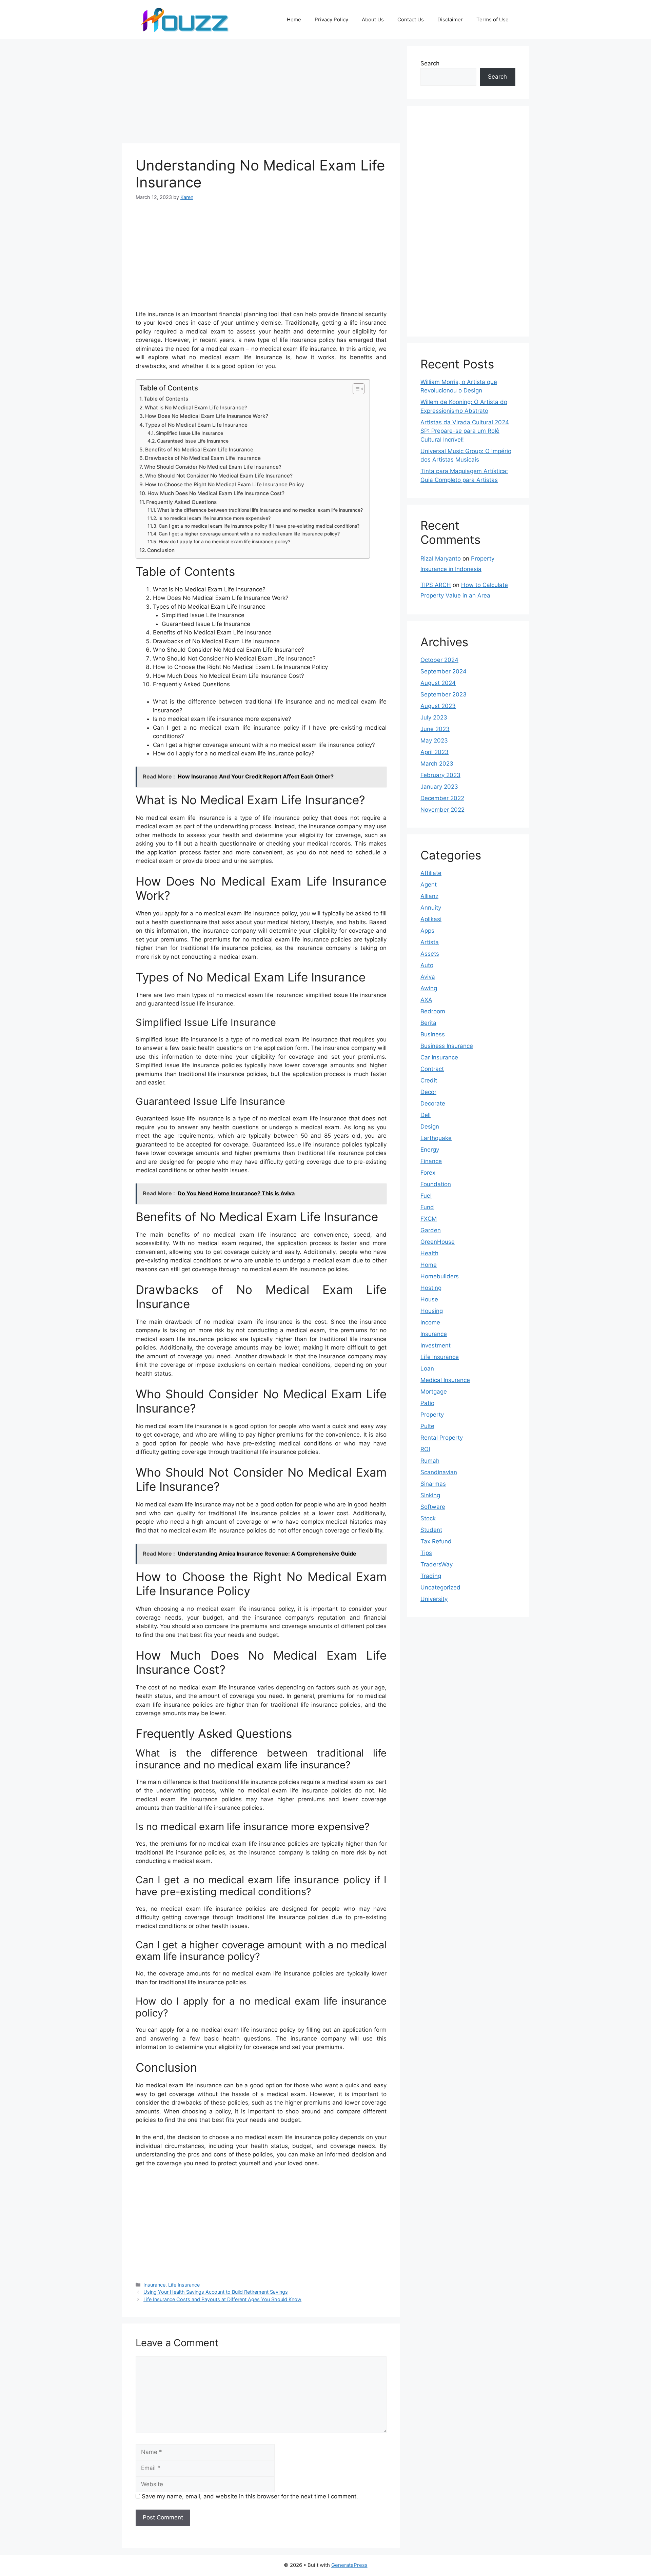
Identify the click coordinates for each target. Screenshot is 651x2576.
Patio (427, 1403)
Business (433, 1034)
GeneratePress (349, 2565)
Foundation (436, 1184)
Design (430, 1127)
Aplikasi (431, 919)
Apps (427, 931)
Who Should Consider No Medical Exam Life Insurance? (213, 467)
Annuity (431, 908)
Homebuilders (440, 1276)
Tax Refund (436, 1541)
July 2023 (434, 717)
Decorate (433, 1103)
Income (430, 1322)
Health (429, 1253)
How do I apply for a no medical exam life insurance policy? (224, 542)
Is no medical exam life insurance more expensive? (214, 518)
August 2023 (438, 706)
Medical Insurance (445, 1380)
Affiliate (431, 873)
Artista (430, 942)
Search (430, 63)
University (434, 1599)
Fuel (426, 1196)
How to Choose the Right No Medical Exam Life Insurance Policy (225, 484)
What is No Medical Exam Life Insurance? (196, 408)
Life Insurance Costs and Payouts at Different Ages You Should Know (222, 2299)
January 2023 (439, 787)
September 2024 (443, 671)
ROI (425, 1449)
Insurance (154, 2285)
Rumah (430, 1461)
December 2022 (442, 798)
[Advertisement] (261, 93)
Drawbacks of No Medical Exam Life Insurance (203, 458)
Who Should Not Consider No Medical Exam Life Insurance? (219, 476)
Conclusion (161, 550)
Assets (430, 954)
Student (431, 1530)
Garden (431, 1230)
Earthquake (436, 1138)
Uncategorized (440, 1587)
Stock (428, 1518)
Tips (426, 1553)
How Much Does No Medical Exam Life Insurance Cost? (216, 493)
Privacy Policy (331, 19)
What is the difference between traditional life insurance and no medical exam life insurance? (260, 510)
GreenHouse (438, 1242)
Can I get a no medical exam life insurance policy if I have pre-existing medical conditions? (259, 526)
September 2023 (443, 694)
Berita (428, 1023)
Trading (431, 1576)
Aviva (428, 977)
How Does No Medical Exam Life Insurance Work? (207, 416)
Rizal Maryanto (441, 559)
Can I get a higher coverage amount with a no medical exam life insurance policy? (249, 534)
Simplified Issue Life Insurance (190, 433)
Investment (436, 1345)
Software (433, 1507)
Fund (427, 1207)
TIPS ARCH (436, 585)
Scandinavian (439, 1472)
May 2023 (434, 741)
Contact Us (411, 19)
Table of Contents (166, 399)
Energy (430, 1150)
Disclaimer (450, 19)
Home (294, 19)
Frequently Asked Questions (181, 502)
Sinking (430, 1495)
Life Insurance (184, 2285)
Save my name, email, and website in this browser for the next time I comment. (250, 2496)
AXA (426, 1000)
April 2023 (435, 752)
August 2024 (438, 683)
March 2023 (437, 764)
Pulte (427, 1426)
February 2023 (440, 775)
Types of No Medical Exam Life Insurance (196, 425)
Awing (429, 988)
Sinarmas (433, 1484)
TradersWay (437, 1564)
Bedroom (433, 1011)
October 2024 (439, 660)
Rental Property (442, 1438)
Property (432, 1415)
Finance (431, 1161)
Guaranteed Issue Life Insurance (193, 441)
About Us (373, 19)
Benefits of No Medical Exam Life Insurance (199, 450)
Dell (426, 1115)
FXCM (429, 1219)
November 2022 (442, 810)
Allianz (429, 896)
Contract (432, 1069)
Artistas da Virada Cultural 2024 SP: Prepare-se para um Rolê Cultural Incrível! (465, 431)
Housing (432, 1311)
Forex (428, 1173)
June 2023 (435, 729)
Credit (429, 1080)
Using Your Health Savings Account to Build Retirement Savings (216, 2292)
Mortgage (434, 1392)
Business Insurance (447, 1046)
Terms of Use (492, 19)
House (429, 1299)
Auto (427, 965)
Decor (428, 1092)
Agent (429, 885)
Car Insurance (439, 1057)
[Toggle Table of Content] (355, 389)
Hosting (431, 1288)
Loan (427, 1368)
